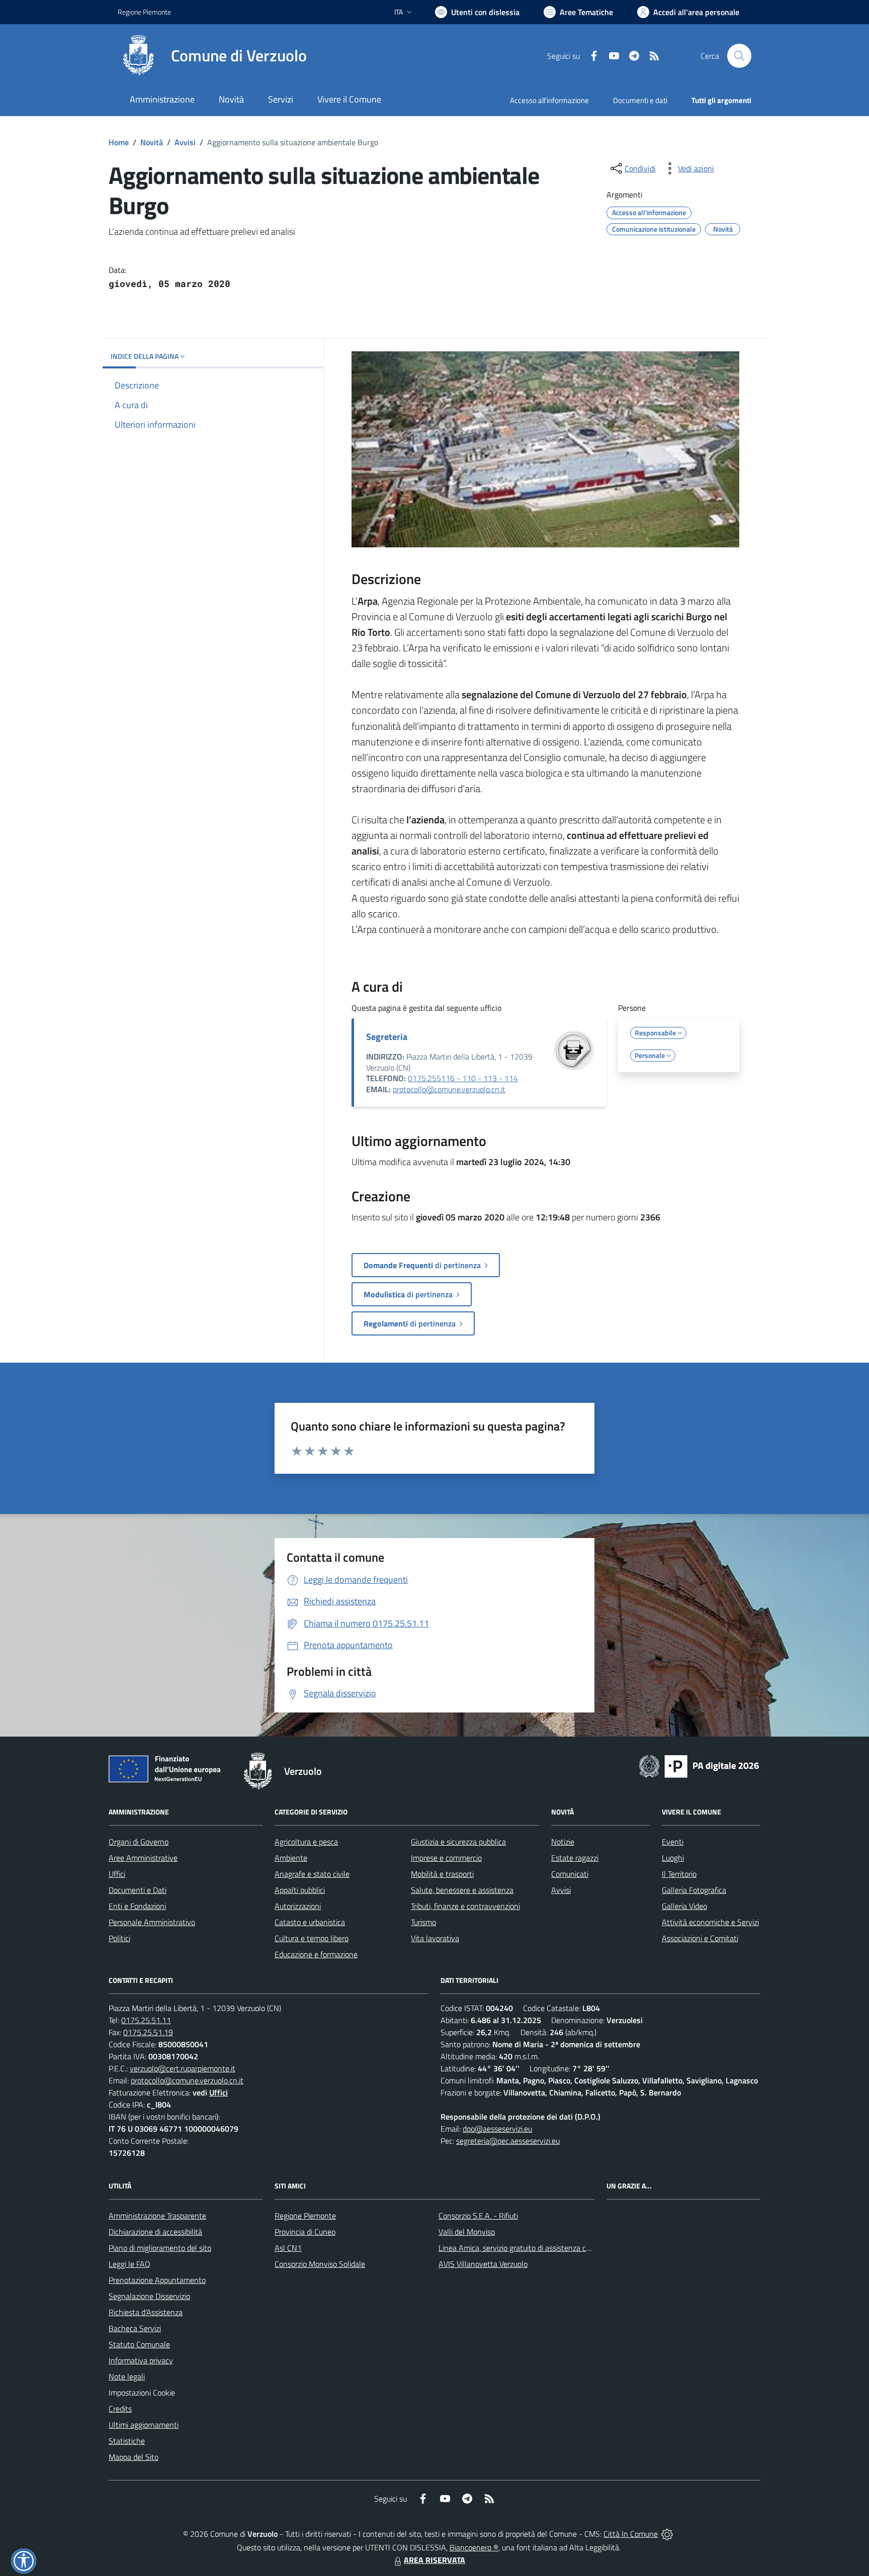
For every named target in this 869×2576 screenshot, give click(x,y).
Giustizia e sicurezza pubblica (458, 1842)
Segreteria (387, 1037)
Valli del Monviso (467, 2232)
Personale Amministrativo (152, 1922)
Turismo (423, 1922)
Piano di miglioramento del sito (160, 2248)
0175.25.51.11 (146, 2020)
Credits (120, 2409)
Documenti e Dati (138, 1890)
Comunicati (570, 1874)
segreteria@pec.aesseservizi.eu (508, 2141)
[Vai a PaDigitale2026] (699, 1765)
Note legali (127, 2376)
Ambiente (291, 1858)
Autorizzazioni (298, 1906)
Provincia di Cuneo (305, 2232)
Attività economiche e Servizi (710, 1922)
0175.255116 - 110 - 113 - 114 (463, 1078)
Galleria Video (684, 1906)
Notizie (563, 1842)
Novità (152, 142)
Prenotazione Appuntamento (157, 2280)
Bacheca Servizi (135, 2328)
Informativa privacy (141, 2360)
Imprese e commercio (446, 1858)
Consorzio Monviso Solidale (320, 2264)
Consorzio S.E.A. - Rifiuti (478, 2216)
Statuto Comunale (139, 2344)
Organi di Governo (139, 1842)
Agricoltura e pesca (306, 1842)
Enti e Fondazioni (137, 1906)
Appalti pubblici (300, 1890)
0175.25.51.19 (148, 2032)
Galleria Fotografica (694, 1890)
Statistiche (127, 2441)
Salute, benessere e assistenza (462, 1890)
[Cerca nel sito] (739, 56)
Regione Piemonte (144, 12)
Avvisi (185, 142)
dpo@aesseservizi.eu (497, 2129)
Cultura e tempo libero (312, 1938)
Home (119, 142)
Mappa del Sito (134, 2457)
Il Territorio (679, 1874)
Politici (119, 1938)
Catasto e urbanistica (310, 1922)
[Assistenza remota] (667, 2534)
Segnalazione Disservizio (149, 2296)
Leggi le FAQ (129, 2264)
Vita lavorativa (435, 1938)
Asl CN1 (288, 2248)
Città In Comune (631, 2534)
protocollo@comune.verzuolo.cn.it (449, 1089)
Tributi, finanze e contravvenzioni (465, 1906)
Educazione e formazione (316, 1954)
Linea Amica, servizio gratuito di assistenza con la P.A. (528, 2248)
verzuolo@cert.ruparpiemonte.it (183, 2068)
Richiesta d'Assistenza (146, 2312)
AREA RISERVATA (434, 2560)
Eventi (673, 1842)
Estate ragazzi (575, 1858)
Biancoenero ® (474, 2547)
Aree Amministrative (143, 1858)
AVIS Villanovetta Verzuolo (483, 2264)
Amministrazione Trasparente (157, 2216)
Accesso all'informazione (549, 100)
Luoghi (673, 1858)
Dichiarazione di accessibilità (155, 2232)
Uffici (117, 1874)
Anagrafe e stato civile (312, 1874)
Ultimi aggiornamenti (144, 2425)
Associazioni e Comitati (700, 1938)
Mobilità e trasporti (442, 1874)
